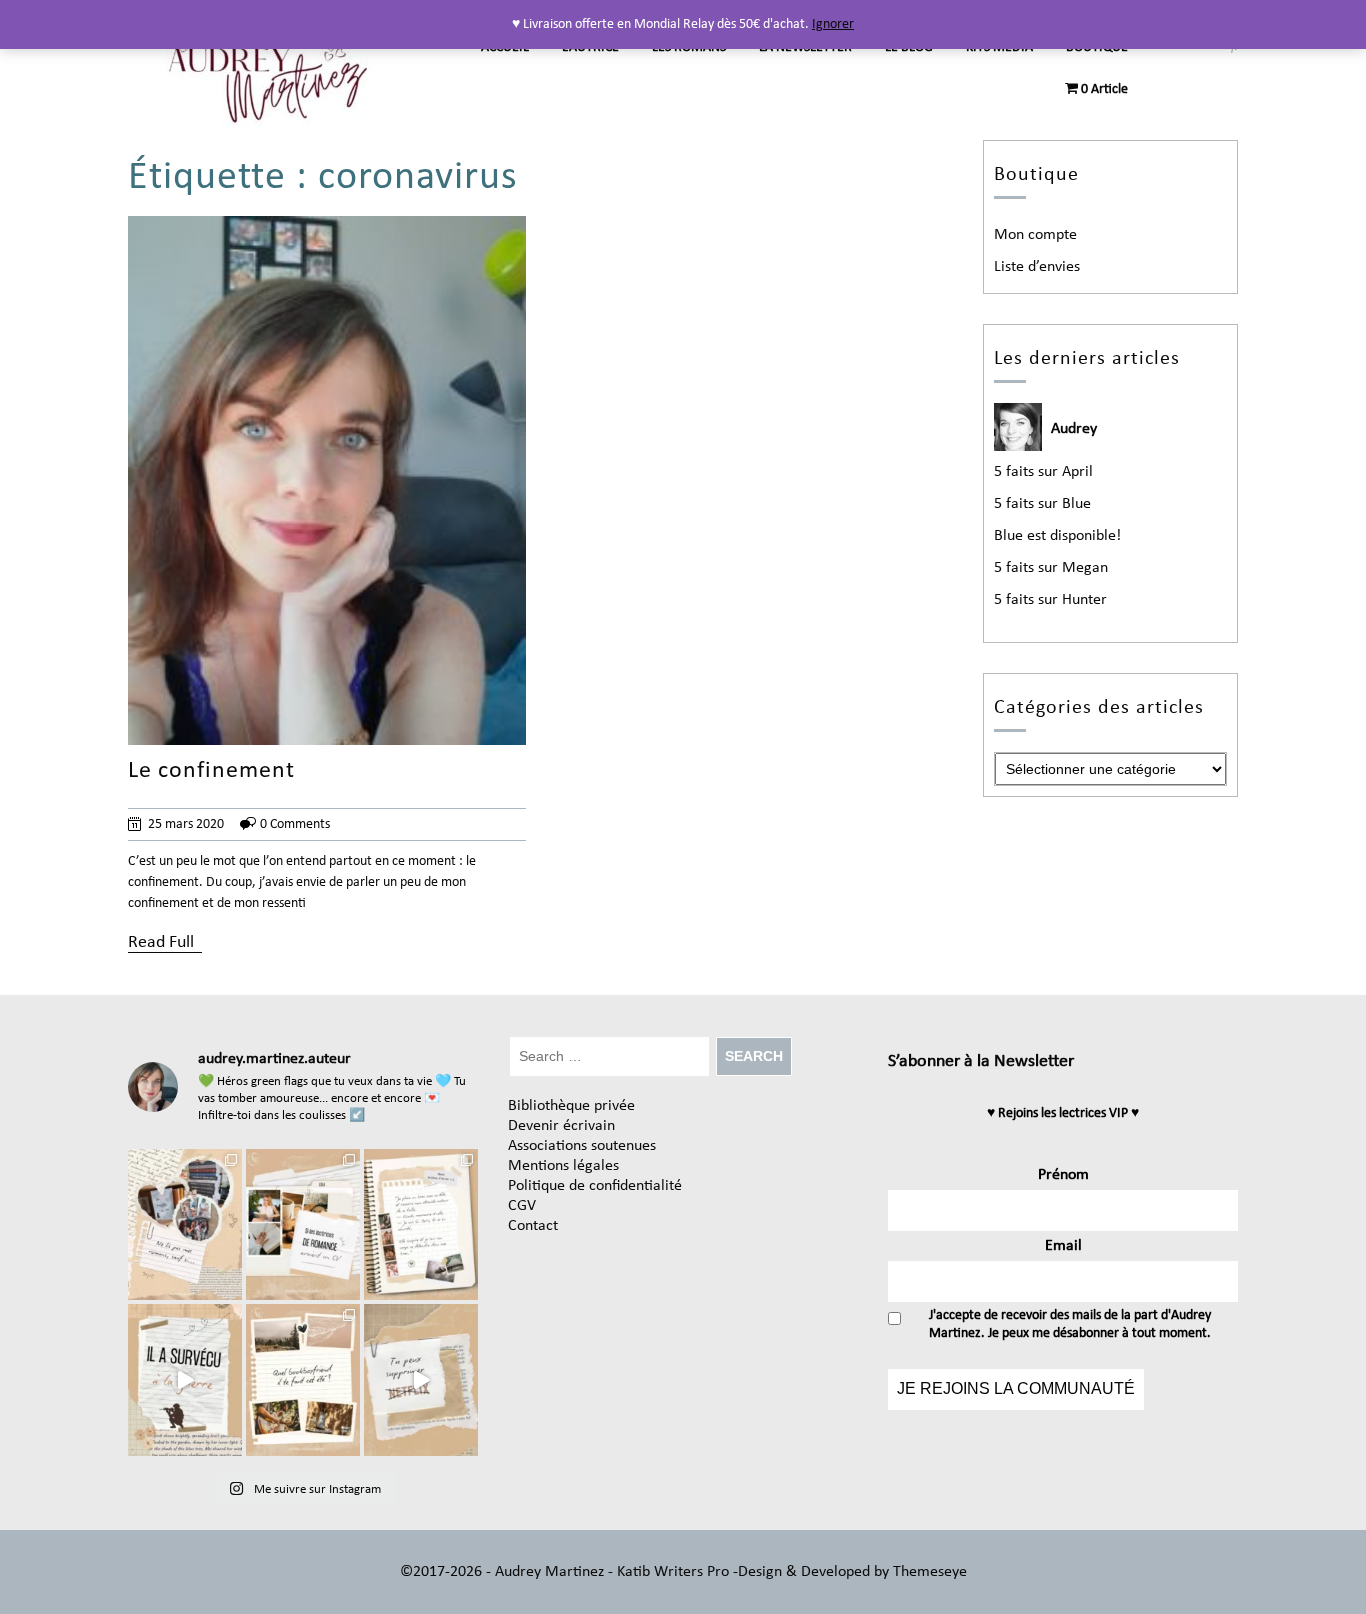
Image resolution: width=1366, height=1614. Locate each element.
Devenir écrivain (561, 1126)
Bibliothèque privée (571, 1106)
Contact (533, 1226)
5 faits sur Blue (1042, 504)
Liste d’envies (1037, 267)
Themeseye (928, 1572)
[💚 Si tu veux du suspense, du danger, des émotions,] (185, 1225)
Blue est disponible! (1057, 536)
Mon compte (1035, 235)
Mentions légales (563, 1166)
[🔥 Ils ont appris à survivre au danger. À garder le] (185, 1380)
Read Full (161, 942)
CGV (522, 1206)
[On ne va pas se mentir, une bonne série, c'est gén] (421, 1380)
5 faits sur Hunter (1050, 600)
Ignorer (833, 24)
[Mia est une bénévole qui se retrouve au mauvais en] (421, 1225)
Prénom (1063, 1175)
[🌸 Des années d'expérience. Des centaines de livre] (303, 1225)
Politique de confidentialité (595, 1186)
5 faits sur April (1043, 472)
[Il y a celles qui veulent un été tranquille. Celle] (303, 1380)
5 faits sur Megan (1051, 568)
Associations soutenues (582, 1146)
